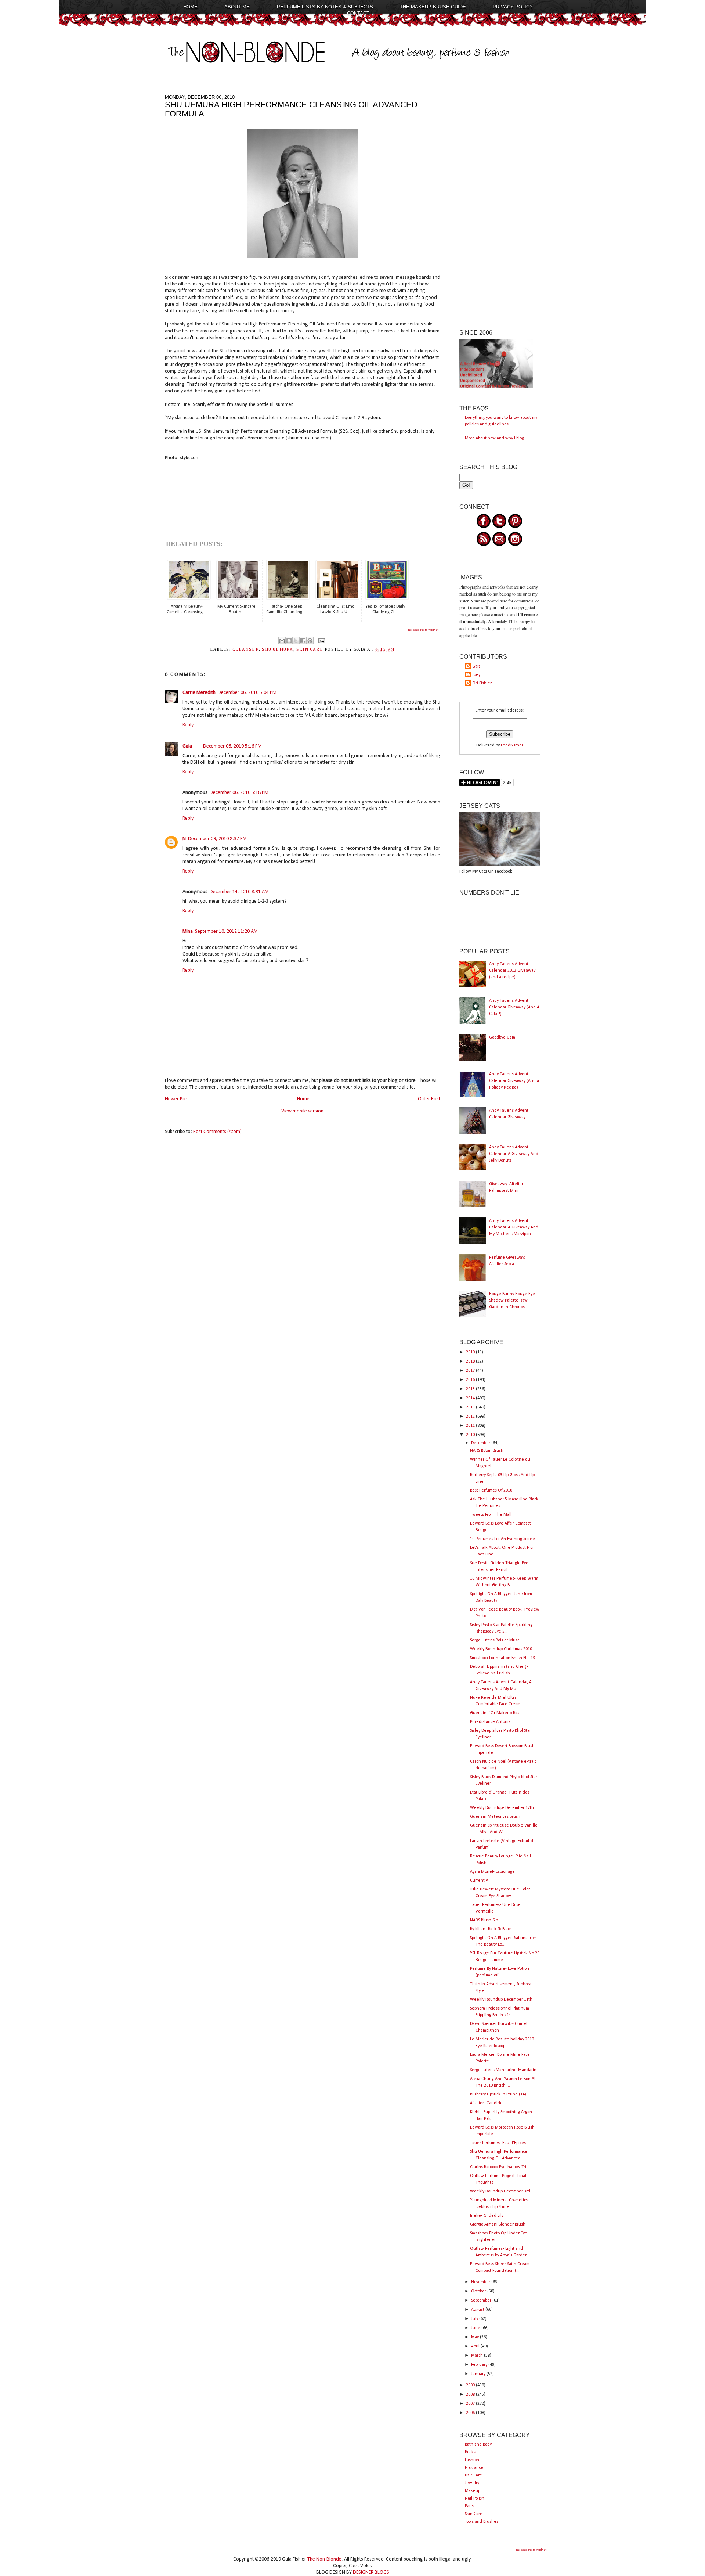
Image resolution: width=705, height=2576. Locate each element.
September (482, 2300)
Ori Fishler (482, 683)
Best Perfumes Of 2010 (491, 1490)
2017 (471, 1371)
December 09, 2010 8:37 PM (217, 839)
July (475, 2319)
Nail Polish (475, 2498)
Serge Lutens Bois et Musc (495, 1640)
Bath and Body (478, 2444)
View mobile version (302, 1111)
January (479, 2374)
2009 (471, 2385)
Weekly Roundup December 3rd (500, 2191)
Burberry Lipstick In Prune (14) (498, 2094)
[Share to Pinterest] (310, 641)
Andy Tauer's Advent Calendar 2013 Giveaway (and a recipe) (512, 971)
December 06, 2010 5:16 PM (232, 746)
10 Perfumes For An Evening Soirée (502, 1539)
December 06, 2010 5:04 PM (247, 693)
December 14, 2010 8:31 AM (239, 892)
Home (190, 7)
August (478, 2310)
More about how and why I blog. (495, 438)
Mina (188, 931)
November (481, 2282)
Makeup (473, 2491)
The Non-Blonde (324, 2559)
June (476, 2328)
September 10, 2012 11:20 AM (226, 931)
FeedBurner (512, 745)
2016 (471, 1380)
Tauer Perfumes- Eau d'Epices (498, 2143)
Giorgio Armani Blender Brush (498, 2224)
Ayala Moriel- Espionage (492, 1872)
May (476, 2337)
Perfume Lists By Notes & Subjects (325, 7)
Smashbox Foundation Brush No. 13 (502, 1658)
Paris (469, 2506)
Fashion (472, 2460)
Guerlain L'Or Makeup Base (496, 1713)
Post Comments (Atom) (217, 1132)
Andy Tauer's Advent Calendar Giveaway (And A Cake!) (514, 1007)
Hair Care (473, 2475)
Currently (479, 1881)
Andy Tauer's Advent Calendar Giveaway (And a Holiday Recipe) (514, 1081)
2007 (471, 2404)
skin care (310, 650)
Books (470, 2452)
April (476, 2346)
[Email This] (282, 641)
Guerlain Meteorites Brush (495, 1817)
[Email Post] (321, 641)
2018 (471, 1361)
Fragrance (474, 2468)
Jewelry (472, 2483)
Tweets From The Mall (491, 1515)
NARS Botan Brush (487, 1451)
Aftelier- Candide (486, 2103)
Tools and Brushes (482, 2522)
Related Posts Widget (423, 630)
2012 (471, 1417)
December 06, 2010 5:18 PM (239, 793)
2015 (471, 1389)
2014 (471, 1398)
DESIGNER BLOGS (371, 2573)
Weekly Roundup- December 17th (502, 1808)
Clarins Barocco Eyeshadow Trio (499, 2167)
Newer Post (177, 1099)
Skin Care (474, 2514)
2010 (471, 1435)
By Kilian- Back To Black (491, 1929)
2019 (471, 1352)
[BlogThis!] (289, 641)
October (479, 2291)
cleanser (246, 650)
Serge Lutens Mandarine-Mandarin (503, 2070)
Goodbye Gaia (502, 1037)
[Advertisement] (500, 205)
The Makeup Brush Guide (433, 7)
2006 (471, 2413)
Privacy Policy (513, 7)
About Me (237, 7)
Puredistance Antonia (490, 1722)
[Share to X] (296, 641)
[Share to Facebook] (303, 641)
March (478, 2356)
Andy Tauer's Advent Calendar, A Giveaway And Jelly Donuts (514, 1154)
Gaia (187, 746)
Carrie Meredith (199, 693)
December (481, 1443)
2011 (471, 1426)
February (480, 2365)
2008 (471, 2395)
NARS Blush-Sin (484, 1920)
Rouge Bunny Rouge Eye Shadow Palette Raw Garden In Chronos (512, 1300)
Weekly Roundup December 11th (501, 2000)
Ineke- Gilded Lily (487, 2216)
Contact (358, 13)
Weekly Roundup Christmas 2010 (501, 1649)
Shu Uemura (277, 650)
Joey (476, 675)
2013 (471, 1407)
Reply (188, 725)
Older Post (429, 1099)
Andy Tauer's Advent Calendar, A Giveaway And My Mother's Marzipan (514, 1227)
